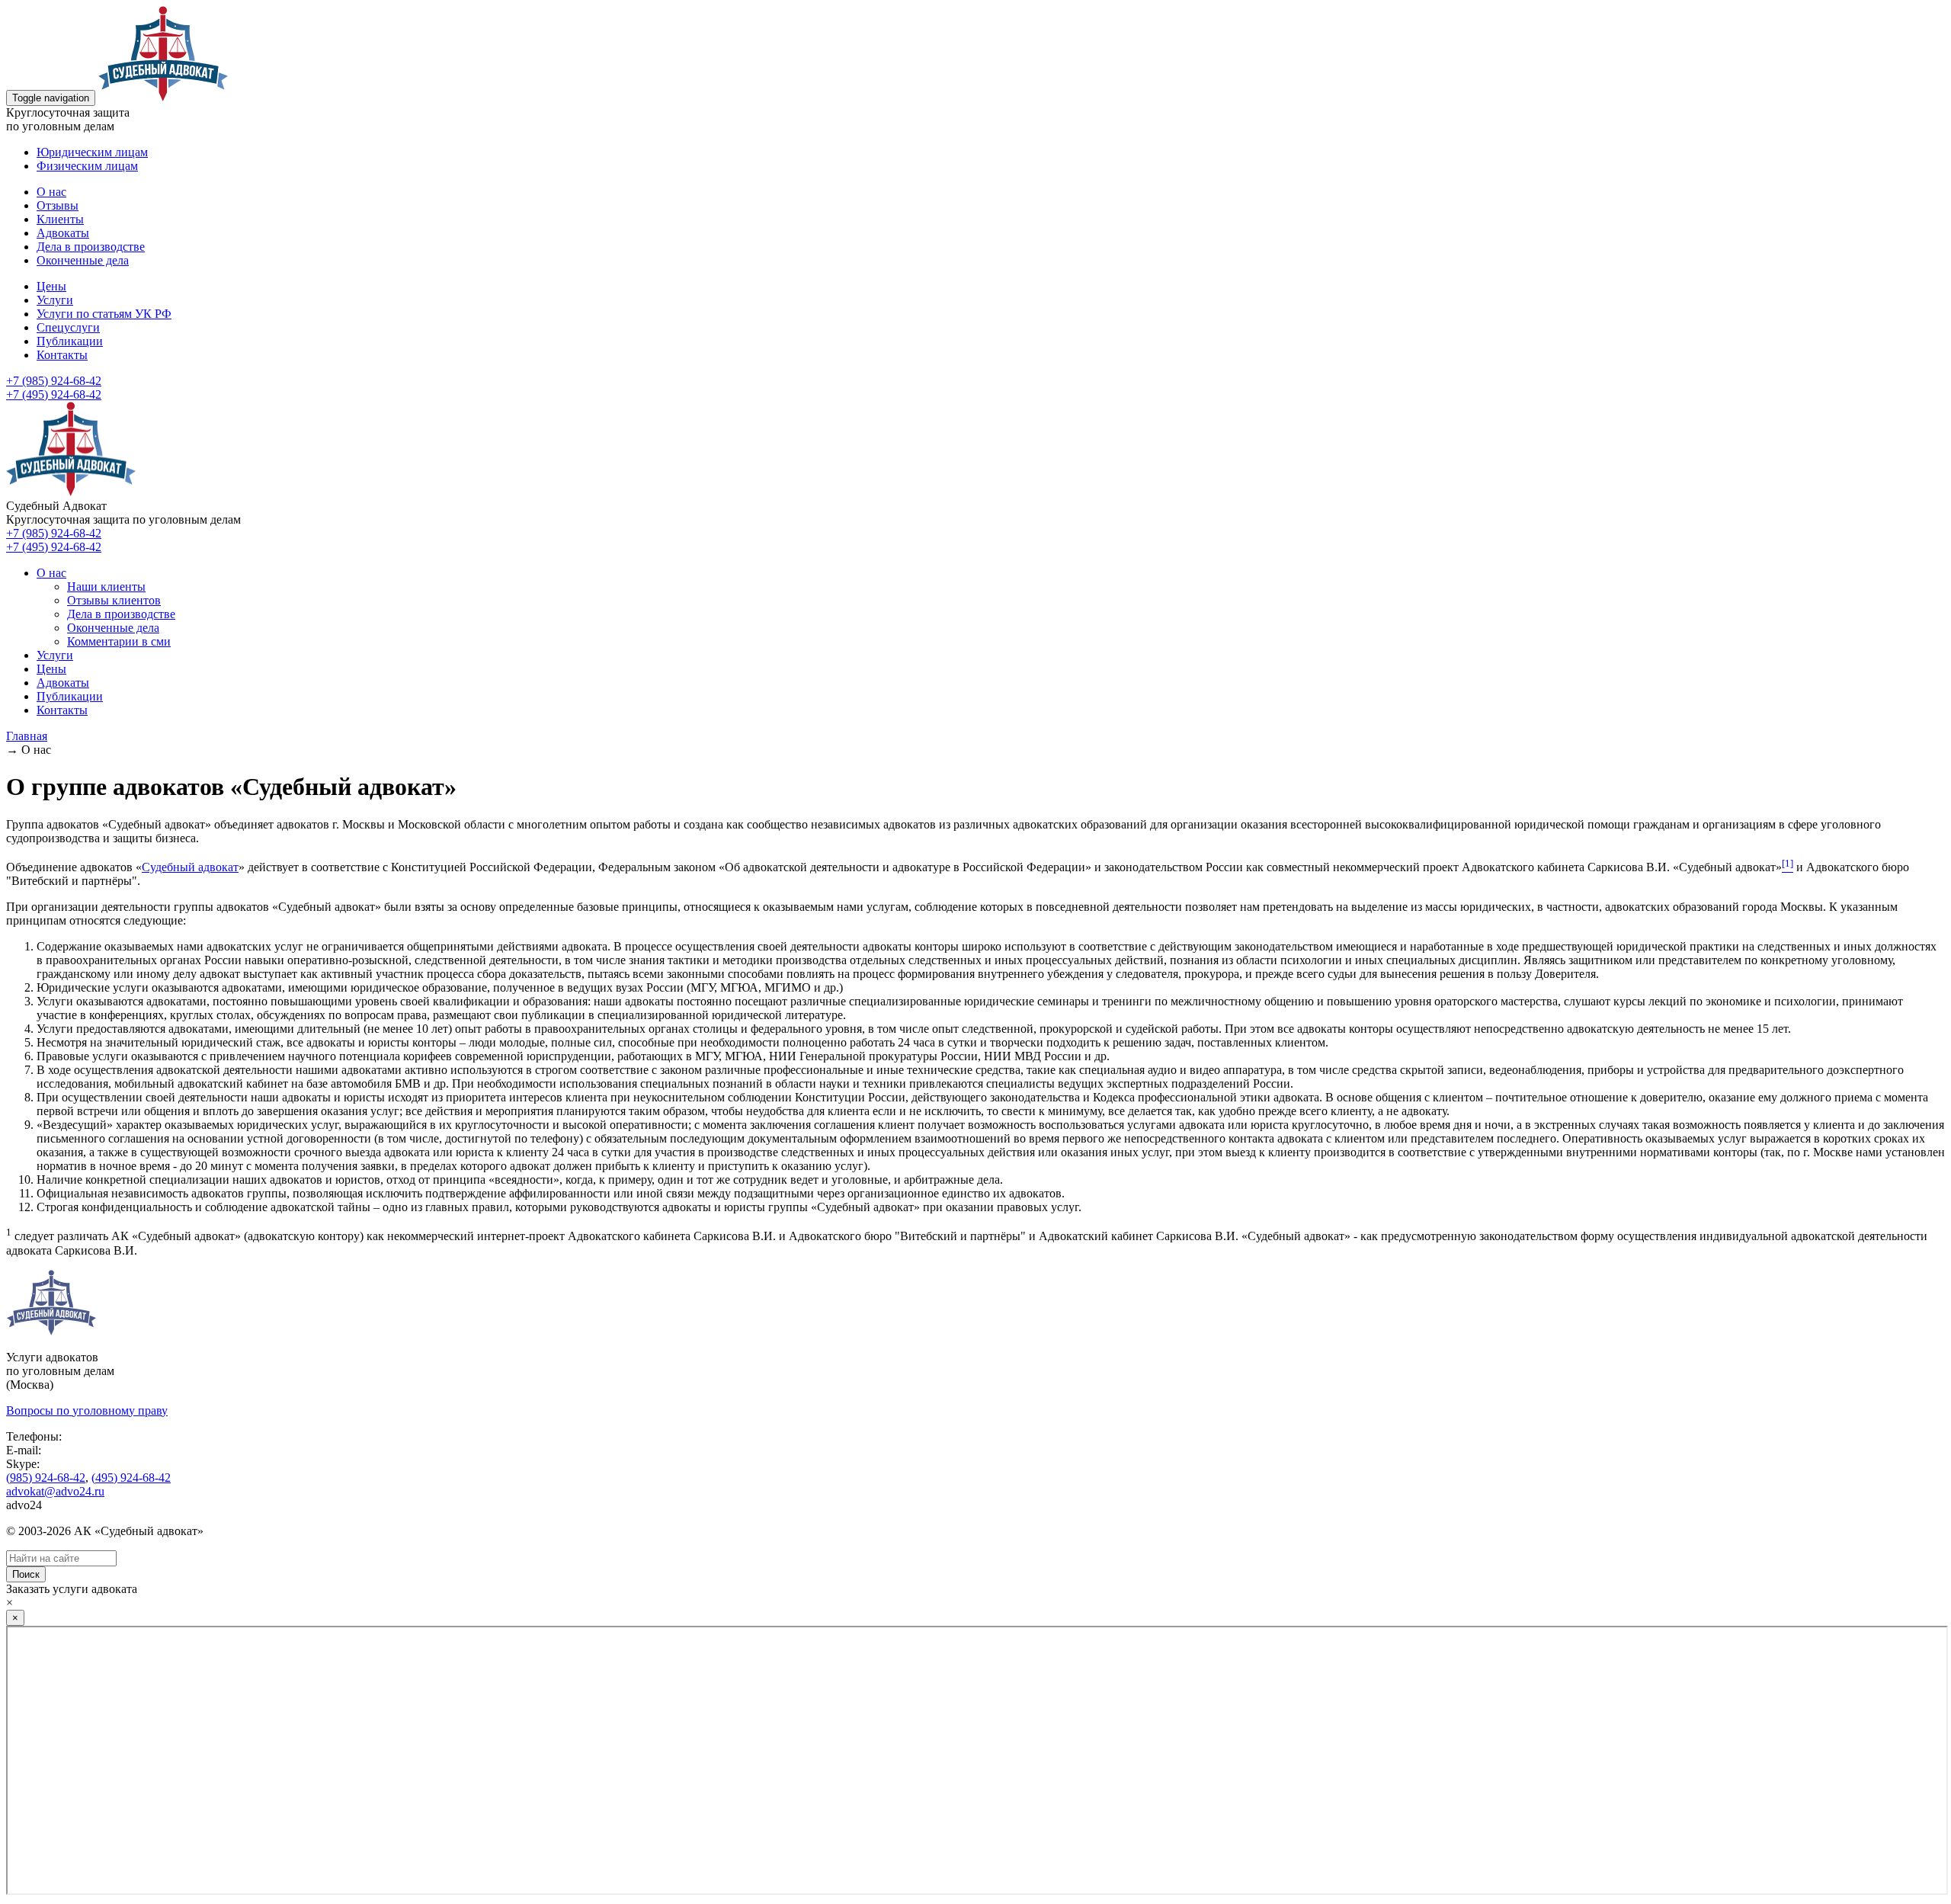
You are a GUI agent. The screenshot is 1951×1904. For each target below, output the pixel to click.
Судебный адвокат (190, 867)
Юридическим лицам (92, 152)
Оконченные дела (83, 260)
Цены (51, 286)
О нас (51, 192)
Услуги (55, 300)
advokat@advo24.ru (55, 1491)
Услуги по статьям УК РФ (104, 314)
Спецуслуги (68, 327)
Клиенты (60, 219)
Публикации (70, 341)
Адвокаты (63, 233)
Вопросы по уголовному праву (87, 1410)
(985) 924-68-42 (46, 1478)
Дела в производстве (91, 247)
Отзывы (58, 205)
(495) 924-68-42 (131, 1478)
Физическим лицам (87, 166)
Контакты (62, 355)
